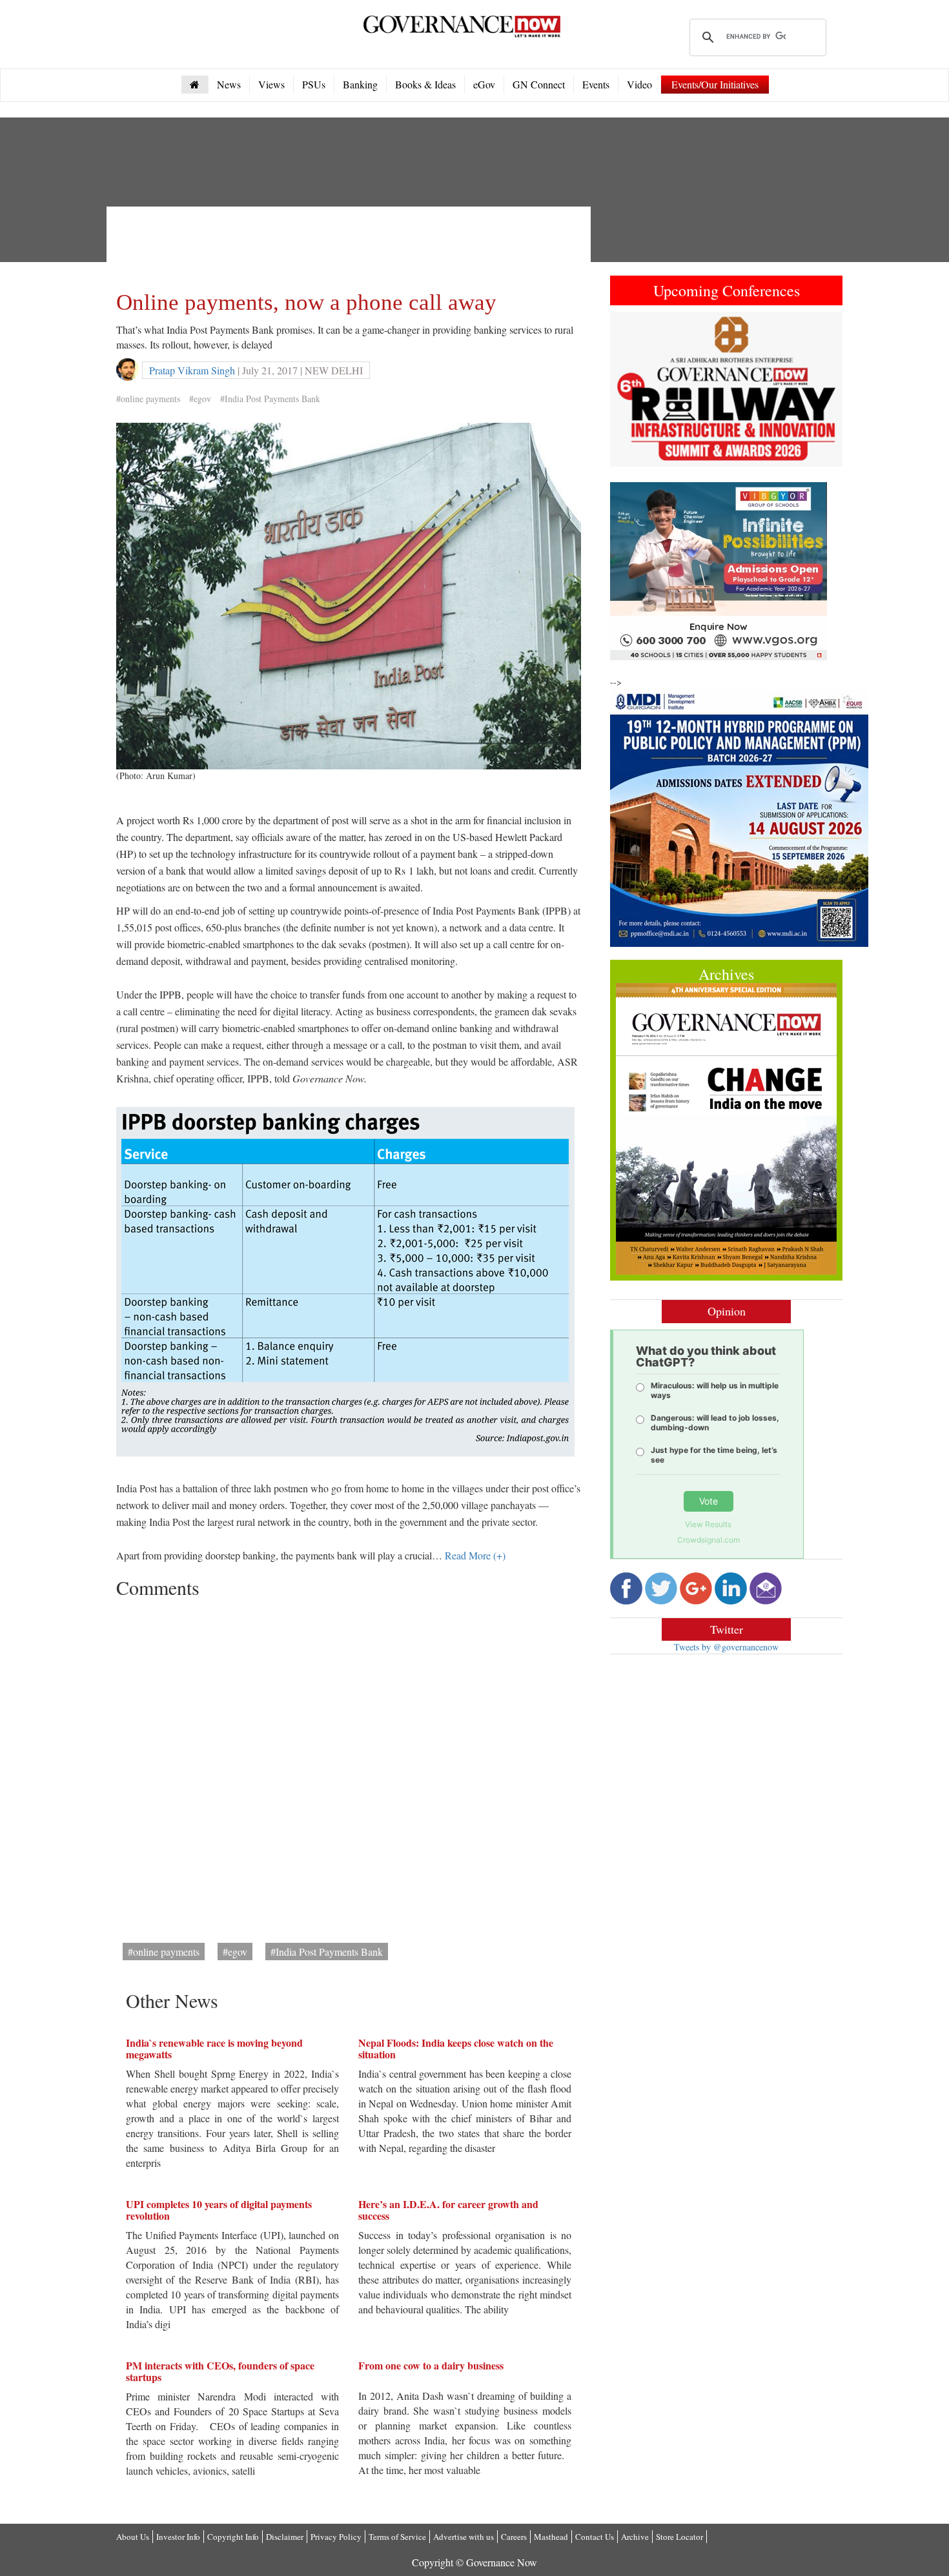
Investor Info (178, 2537)
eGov (484, 84)
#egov (200, 399)
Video (639, 84)
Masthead (551, 2537)
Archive (635, 2537)
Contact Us (595, 2537)
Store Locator (679, 2537)
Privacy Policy (336, 2537)
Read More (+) (475, 1555)
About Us (133, 2537)
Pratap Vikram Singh (192, 370)
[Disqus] (349, 1766)
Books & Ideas (425, 84)
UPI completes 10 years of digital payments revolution (219, 2210)
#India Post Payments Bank (270, 399)
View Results (708, 1524)
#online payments (148, 399)
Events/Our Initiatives (715, 84)
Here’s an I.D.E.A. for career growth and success (448, 2210)
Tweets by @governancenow (726, 1647)
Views (271, 84)
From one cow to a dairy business (431, 2365)
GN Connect (539, 84)
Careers (514, 2537)
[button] (628, 389)
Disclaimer (285, 2537)
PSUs (314, 84)
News (229, 84)
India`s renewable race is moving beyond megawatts (214, 2048)
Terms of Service (397, 2537)
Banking (360, 84)
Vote (709, 1501)
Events (596, 84)
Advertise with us (464, 2537)
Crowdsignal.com (709, 1540)
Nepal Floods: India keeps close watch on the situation (456, 2048)
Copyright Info (233, 2537)
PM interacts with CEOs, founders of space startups (220, 2371)
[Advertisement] (351, 245)
